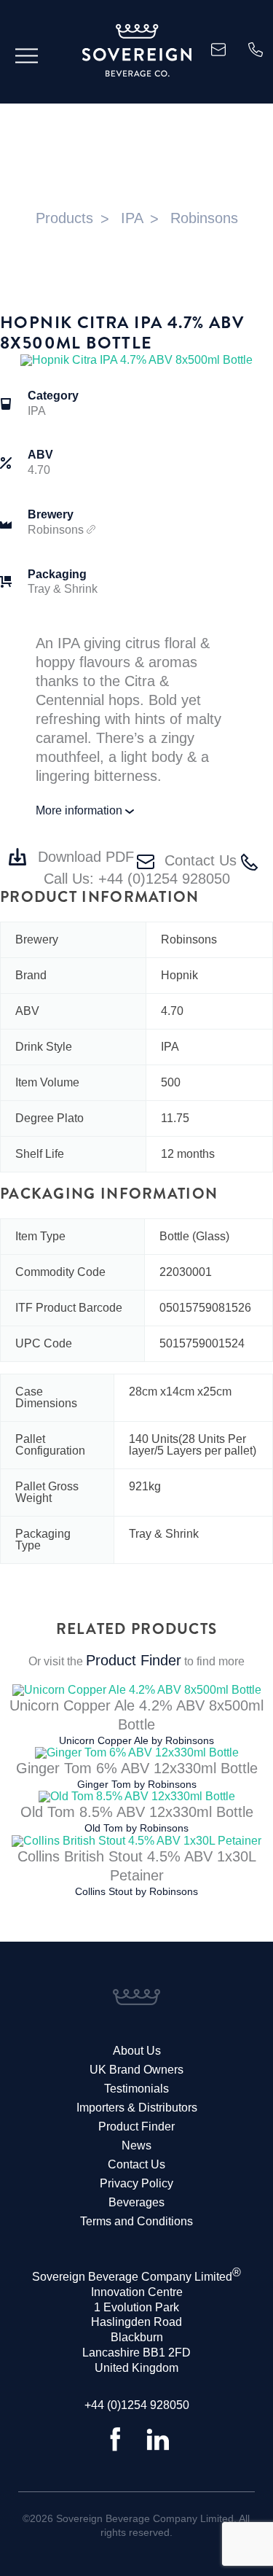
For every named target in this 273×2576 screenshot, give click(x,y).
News (136, 2145)
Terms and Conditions (136, 2221)
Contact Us (201, 860)
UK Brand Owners (136, 2070)
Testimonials (136, 2089)
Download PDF (86, 857)
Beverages (136, 2202)
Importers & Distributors (137, 2108)
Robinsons (57, 530)
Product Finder (134, 1660)
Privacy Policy (136, 2183)
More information (80, 810)
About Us (137, 2051)
